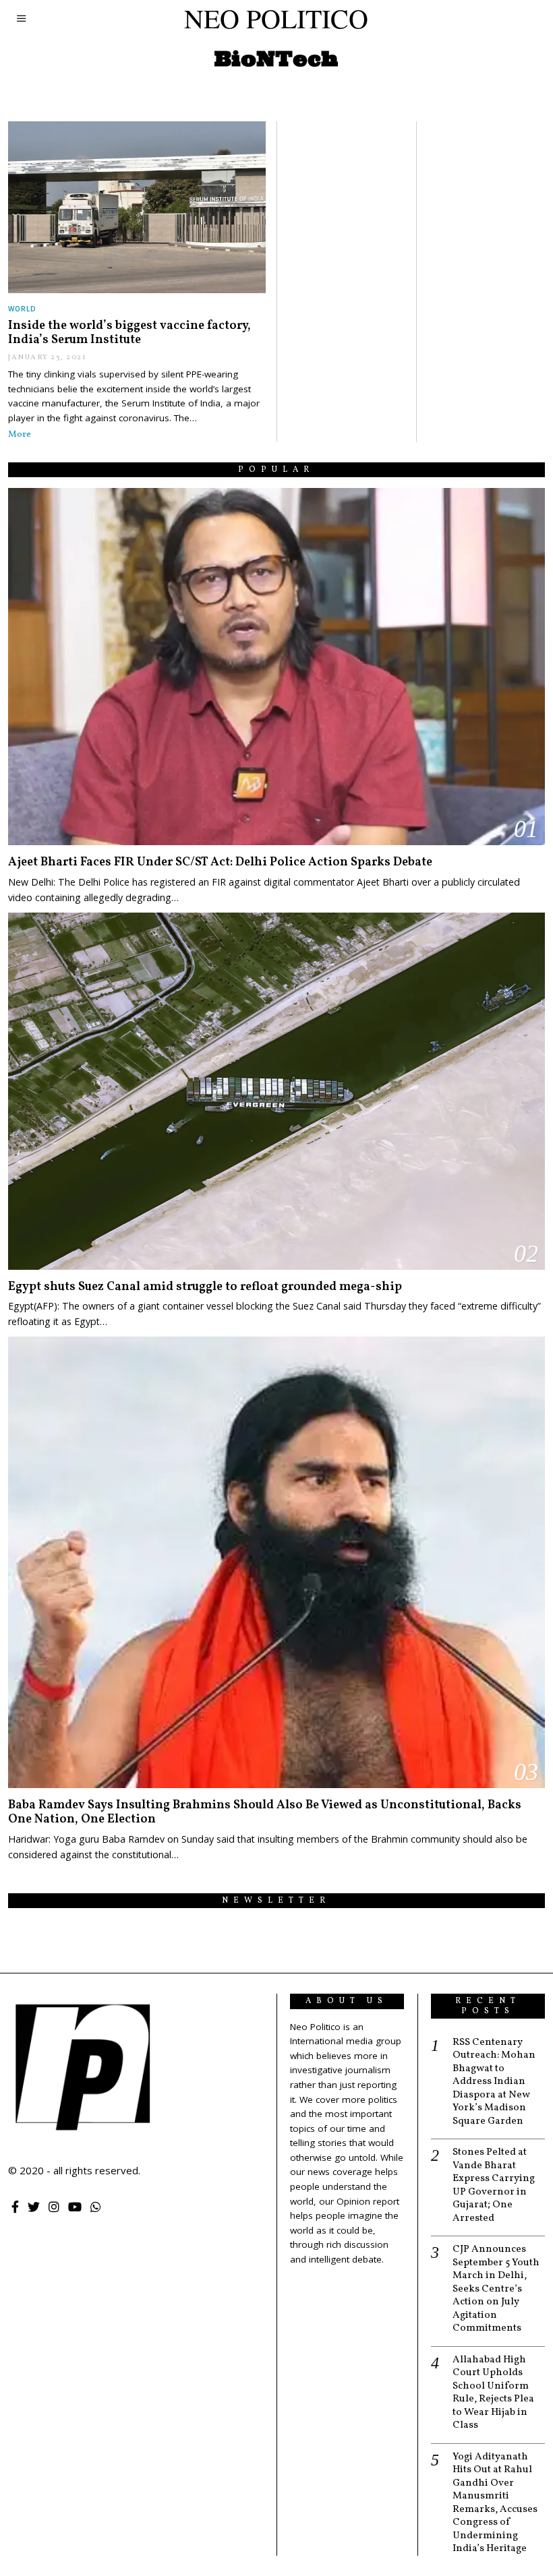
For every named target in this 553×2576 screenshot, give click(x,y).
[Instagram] (54, 2207)
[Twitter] (34, 2207)
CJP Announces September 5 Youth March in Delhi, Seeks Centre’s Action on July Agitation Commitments (496, 2289)
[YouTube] (75, 2207)
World (22, 309)
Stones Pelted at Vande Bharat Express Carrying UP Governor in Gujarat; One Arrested (494, 2185)
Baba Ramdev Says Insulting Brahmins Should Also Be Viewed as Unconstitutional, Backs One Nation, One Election (265, 1813)
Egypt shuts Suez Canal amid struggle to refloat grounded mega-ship (205, 1287)
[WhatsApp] (96, 2207)
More (20, 434)
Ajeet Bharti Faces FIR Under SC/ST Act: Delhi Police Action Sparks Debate (220, 862)
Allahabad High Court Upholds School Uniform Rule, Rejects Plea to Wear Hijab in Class (493, 2393)
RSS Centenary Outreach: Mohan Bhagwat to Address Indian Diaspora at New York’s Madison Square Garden (494, 2082)
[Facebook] (15, 2207)
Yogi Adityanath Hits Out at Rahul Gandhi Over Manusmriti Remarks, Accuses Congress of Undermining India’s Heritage (495, 2503)
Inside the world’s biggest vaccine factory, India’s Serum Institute (129, 333)
